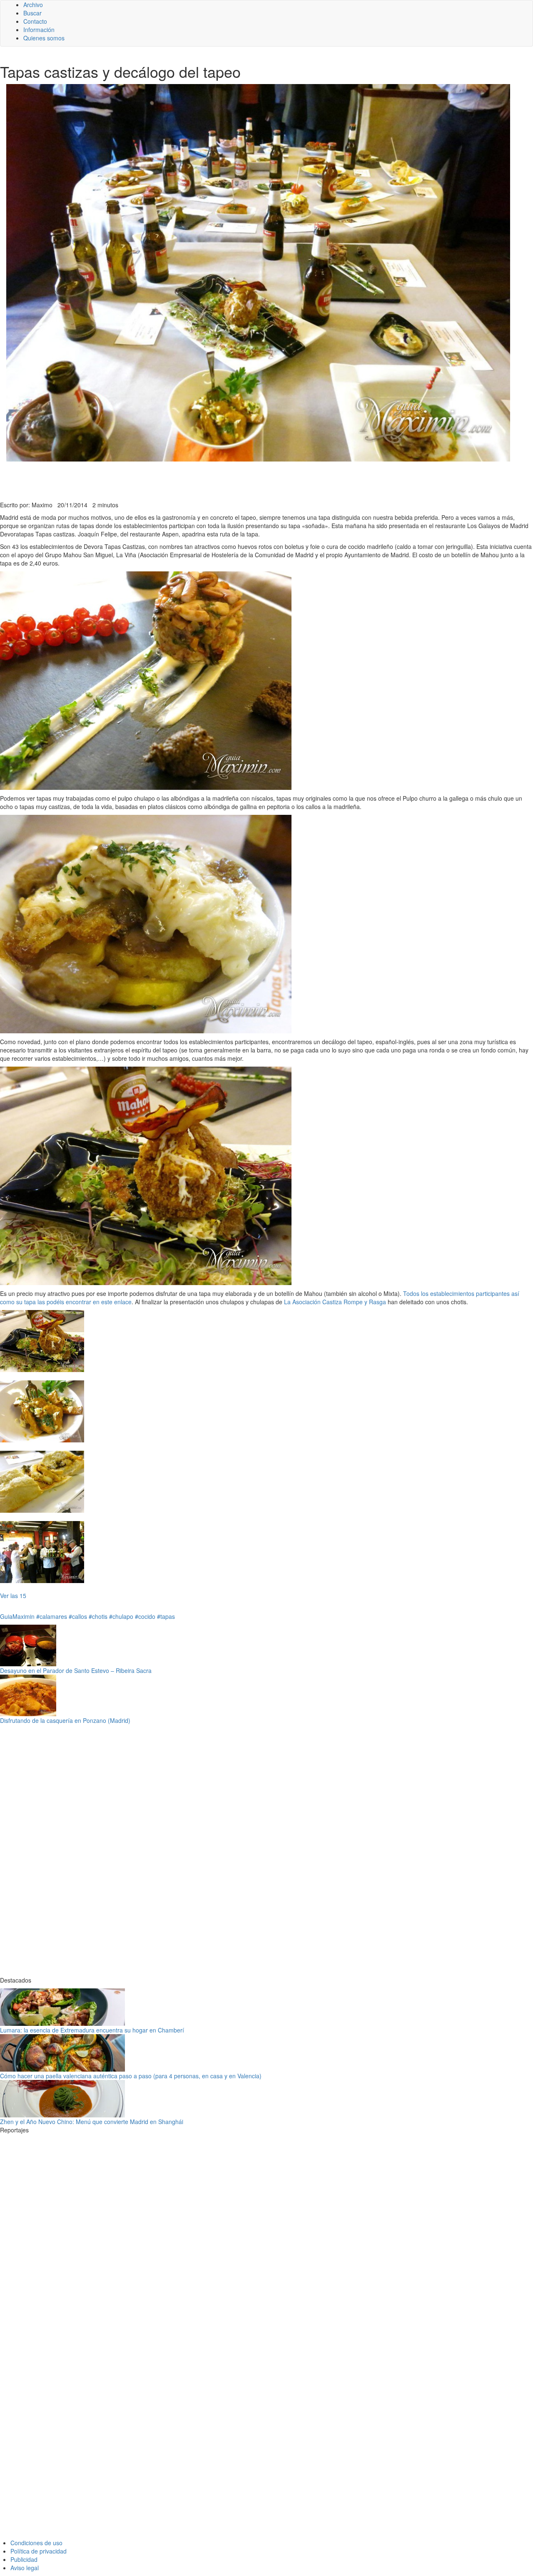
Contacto (35, 21)
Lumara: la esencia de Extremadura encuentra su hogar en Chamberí (92, 2030)
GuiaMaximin (17, 1616)
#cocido (145, 1616)
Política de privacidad (39, 2551)
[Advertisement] (204, 480)
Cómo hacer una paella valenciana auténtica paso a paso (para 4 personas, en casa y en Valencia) (131, 2076)
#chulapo (121, 1616)
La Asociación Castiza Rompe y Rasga (334, 1302)
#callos (78, 1616)
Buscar (32, 13)
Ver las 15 (13, 1596)
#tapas (166, 1616)
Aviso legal (25, 2568)
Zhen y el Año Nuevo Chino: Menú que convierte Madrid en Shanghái (92, 2122)
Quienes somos (44, 38)
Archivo (33, 5)
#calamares (52, 1616)
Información (39, 30)
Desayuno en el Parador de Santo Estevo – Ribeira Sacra (76, 1670)
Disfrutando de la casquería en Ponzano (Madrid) (65, 1720)
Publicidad (24, 2559)
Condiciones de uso (36, 2543)
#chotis (98, 1616)
